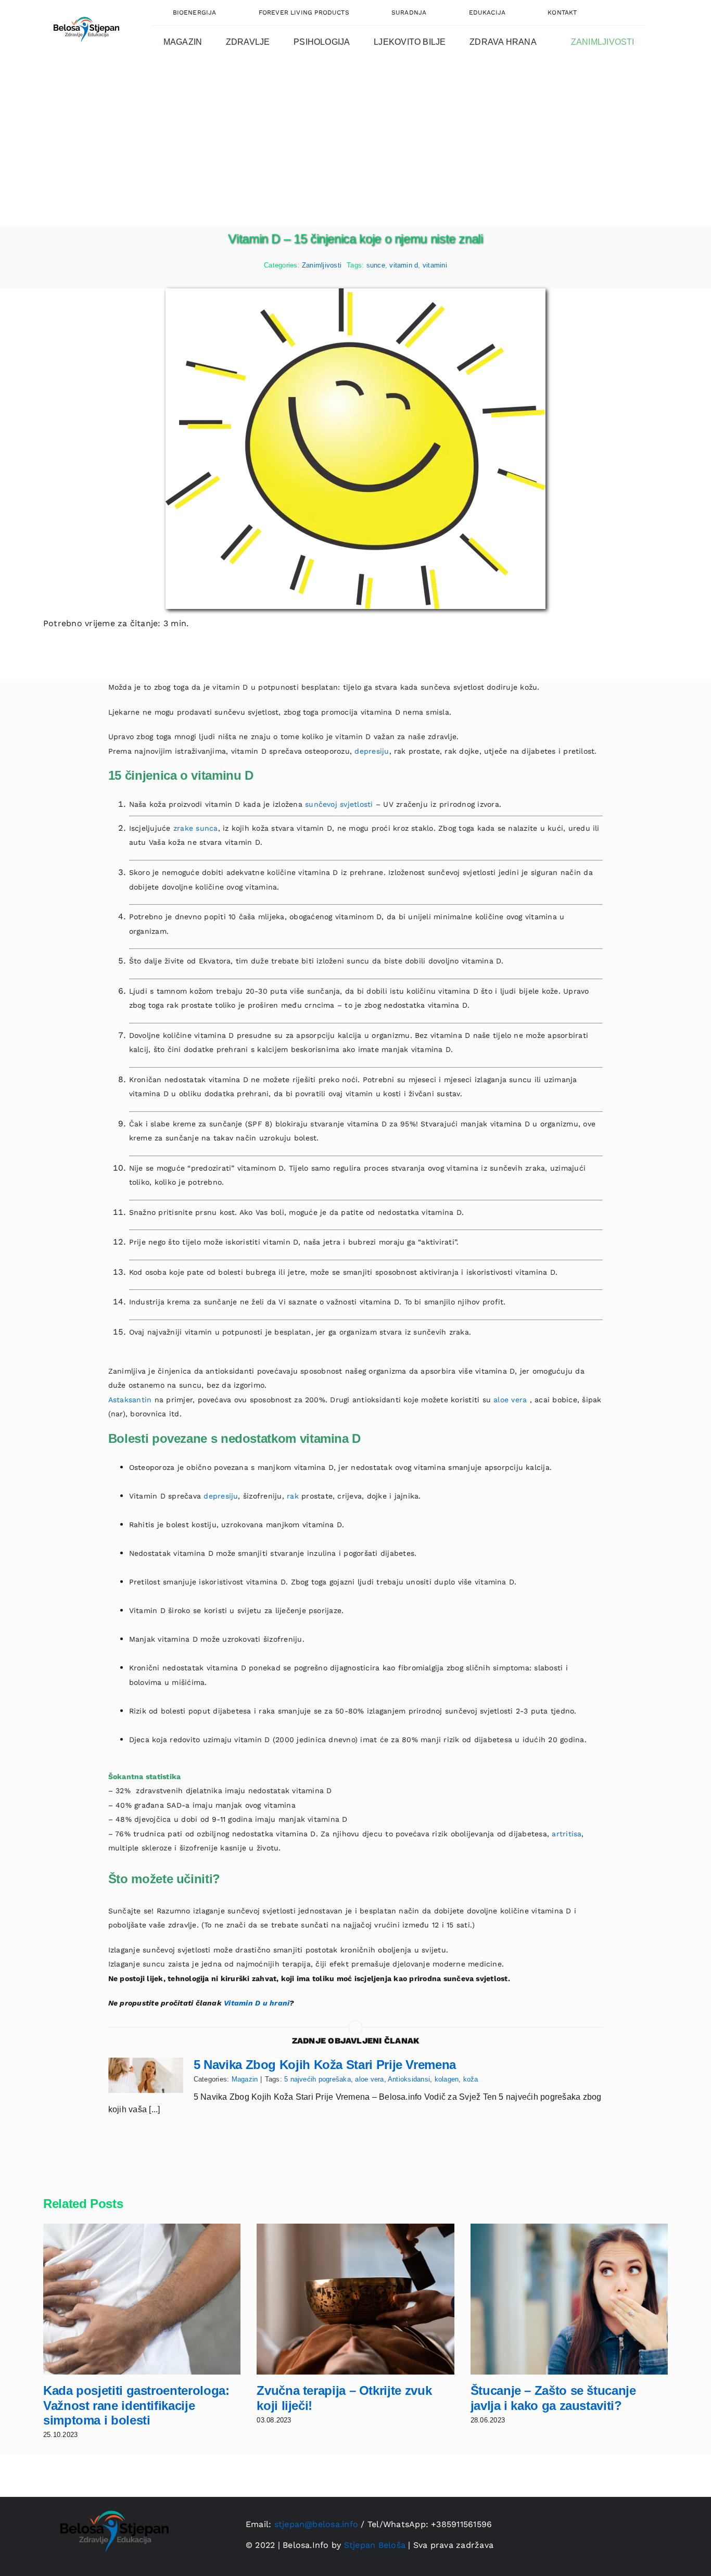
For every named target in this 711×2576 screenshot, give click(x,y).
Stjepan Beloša (375, 2545)
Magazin (245, 2079)
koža (471, 2079)
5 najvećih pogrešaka (318, 2079)
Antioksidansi (409, 2079)
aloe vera (510, 1400)
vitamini (435, 265)
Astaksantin (131, 1400)
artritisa (567, 1834)
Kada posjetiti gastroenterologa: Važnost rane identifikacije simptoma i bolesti (136, 2406)
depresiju (372, 751)
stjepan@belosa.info (316, 2524)
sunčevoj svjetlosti (339, 804)
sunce (376, 265)
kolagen (447, 2079)
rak (293, 1496)
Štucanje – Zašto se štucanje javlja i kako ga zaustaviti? (553, 2398)
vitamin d (404, 265)
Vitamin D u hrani (257, 2003)
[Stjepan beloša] (85, 12)
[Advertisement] (355, 147)
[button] (622, 12)
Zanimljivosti (322, 265)
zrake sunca (196, 828)
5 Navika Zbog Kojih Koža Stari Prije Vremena (325, 2065)
